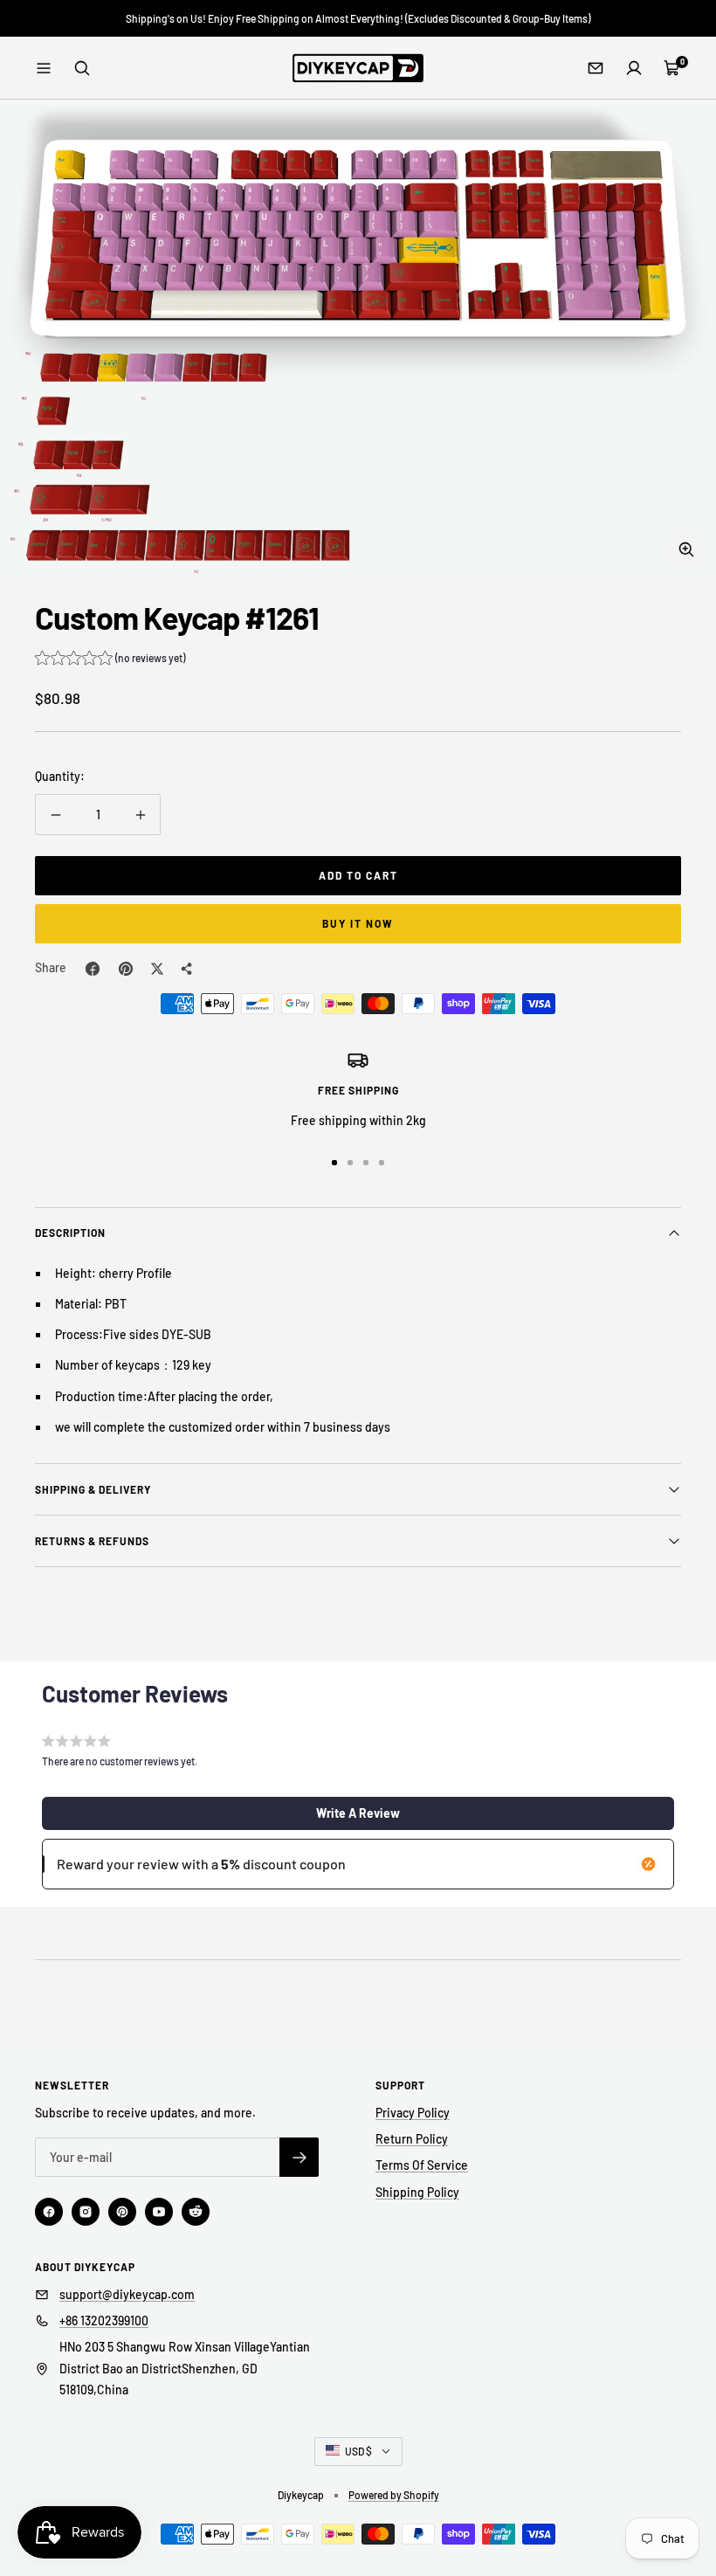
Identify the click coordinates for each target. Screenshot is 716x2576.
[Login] (634, 68)
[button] (110, 660)
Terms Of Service (422, 2165)
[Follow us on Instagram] (86, 2212)
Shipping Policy (417, 2192)
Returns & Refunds (92, 1541)
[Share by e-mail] (187, 969)
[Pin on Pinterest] (126, 969)
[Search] (82, 68)
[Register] (299, 2157)
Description (70, 1233)
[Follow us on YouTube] (159, 2212)
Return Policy (412, 2139)
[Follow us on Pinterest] (122, 2212)
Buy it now (358, 923)
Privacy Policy (413, 2113)
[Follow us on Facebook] (49, 2212)
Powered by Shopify (394, 2495)
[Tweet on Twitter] (157, 969)
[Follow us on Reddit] (196, 2212)
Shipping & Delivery (93, 1489)
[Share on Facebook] (93, 969)
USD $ (358, 2451)
